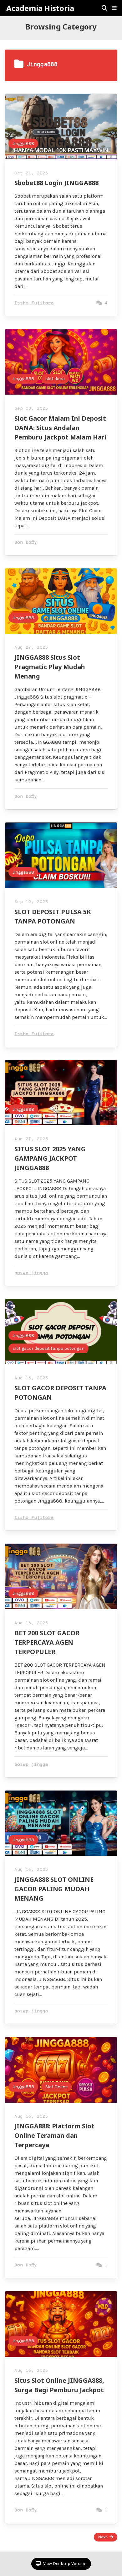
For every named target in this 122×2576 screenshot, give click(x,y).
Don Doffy (26, 543)
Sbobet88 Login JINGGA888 (56, 183)
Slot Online (56, 2087)
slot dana (55, 379)
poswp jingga (31, 1273)
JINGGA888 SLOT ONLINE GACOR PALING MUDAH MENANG (54, 1889)
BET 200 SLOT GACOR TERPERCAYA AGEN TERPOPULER (47, 1642)
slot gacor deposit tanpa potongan (48, 1348)
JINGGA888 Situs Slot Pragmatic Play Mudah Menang (50, 667)
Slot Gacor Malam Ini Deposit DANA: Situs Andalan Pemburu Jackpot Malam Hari (60, 428)
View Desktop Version (64, 2564)
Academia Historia (40, 8)
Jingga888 (23, 144)
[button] (114, 8)
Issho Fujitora (34, 303)
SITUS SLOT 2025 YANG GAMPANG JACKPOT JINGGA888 (50, 1158)
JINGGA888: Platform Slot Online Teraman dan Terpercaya (54, 2135)
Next (103, 2537)
